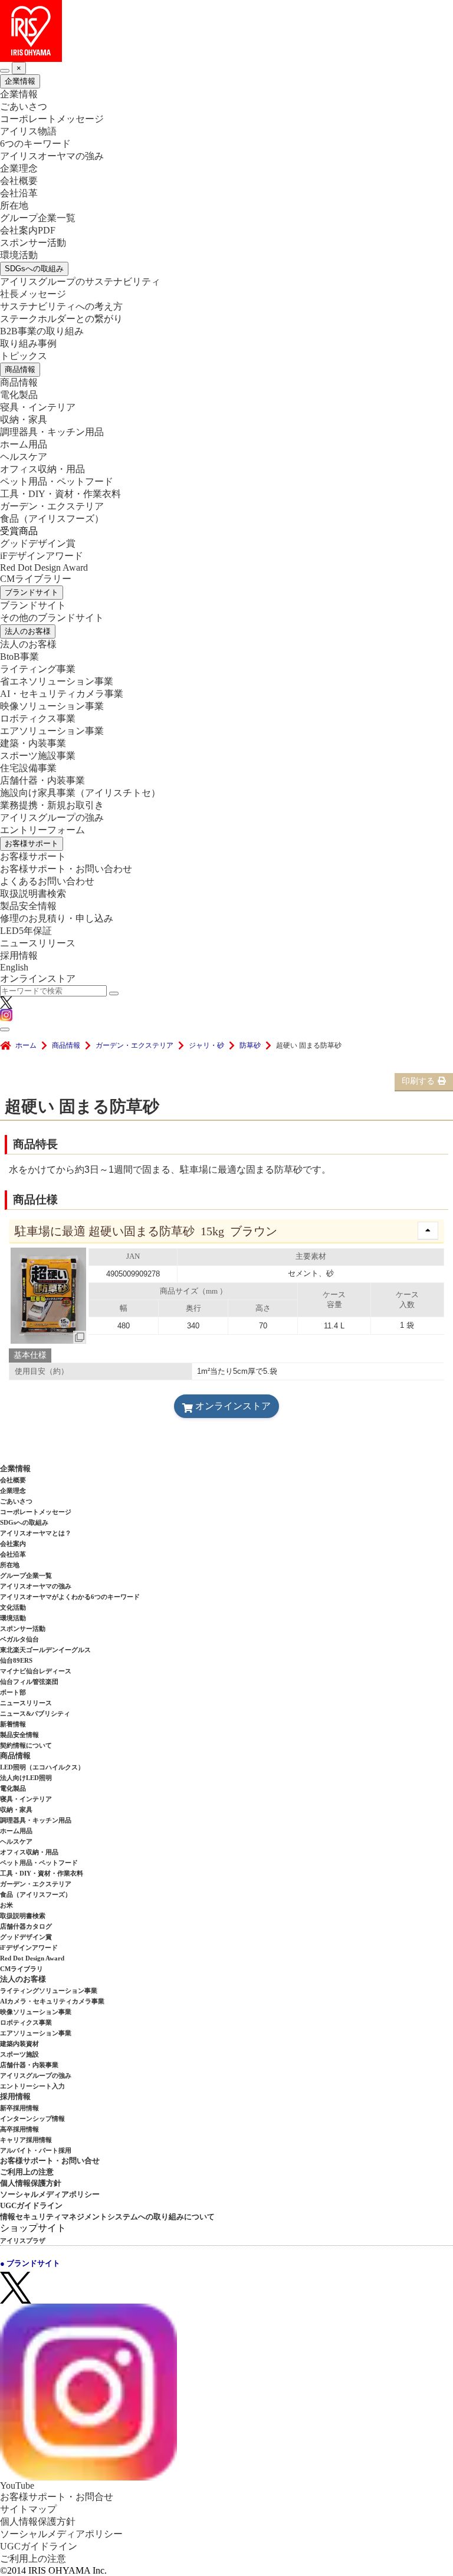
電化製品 (19, 395)
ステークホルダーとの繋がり (61, 319)
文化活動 (13, 1607)
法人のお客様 (28, 631)
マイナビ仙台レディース (36, 1671)
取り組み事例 (28, 343)
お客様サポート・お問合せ (57, 2497)
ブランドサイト (32, 592)
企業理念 (19, 168)
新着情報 (13, 1724)
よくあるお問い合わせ (47, 881)
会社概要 (19, 181)
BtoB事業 (19, 657)
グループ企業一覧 (38, 218)
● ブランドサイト (30, 2263)
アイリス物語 (28, 131)
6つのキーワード (35, 144)
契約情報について (26, 1745)
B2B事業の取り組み (42, 331)
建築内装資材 (19, 2044)
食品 (52, 519)
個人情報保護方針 (31, 2183)
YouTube (17, 2485)
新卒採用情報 (19, 2108)
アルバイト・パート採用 (36, 2150)
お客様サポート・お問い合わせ (66, 869)
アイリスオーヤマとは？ (36, 1533)
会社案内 (13, 1544)
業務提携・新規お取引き (52, 805)
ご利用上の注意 (27, 2172)
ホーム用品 (24, 444)
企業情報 (20, 81)
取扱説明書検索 (33, 894)
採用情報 (19, 955)
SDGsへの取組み (34, 269)
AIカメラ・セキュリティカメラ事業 (52, 2001)
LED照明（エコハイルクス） (42, 1767)
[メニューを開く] (5, 1029)
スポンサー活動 (33, 243)
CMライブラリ (22, 1969)
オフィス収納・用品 (42, 469)
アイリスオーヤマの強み (52, 156)
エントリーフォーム (42, 830)
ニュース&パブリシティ (35, 1713)
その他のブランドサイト (52, 618)
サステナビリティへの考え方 (61, 306)
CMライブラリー (36, 579)
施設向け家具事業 (80, 793)
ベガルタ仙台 (19, 1639)
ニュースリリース (38, 943)
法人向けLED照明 (26, 1778)
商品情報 (20, 369)
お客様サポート (32, 843)
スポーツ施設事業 (38, 756)
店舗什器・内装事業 (42, 780)
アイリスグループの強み (52, 817)
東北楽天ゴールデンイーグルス (45, 1650)
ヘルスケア (24, 457)
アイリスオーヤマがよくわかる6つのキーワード (70, 1597)
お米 (6, 1905)
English (14, 967)
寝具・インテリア (38, 407)
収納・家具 (24, 420)
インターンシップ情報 (32, 2118)
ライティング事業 (38, 669)
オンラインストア (38, 978)
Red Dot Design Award (44, 567)
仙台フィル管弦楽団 (29, 1682)
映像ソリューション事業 (52, 706)
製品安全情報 (28, 906)
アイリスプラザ (23, 2241)
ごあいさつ (24, 106)
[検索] (114, 993)
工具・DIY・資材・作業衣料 (60, 494)
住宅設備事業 (28, 768)
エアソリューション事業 (52, 731)
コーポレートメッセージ (52, 119)
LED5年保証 (26, 931)
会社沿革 (19, 193)
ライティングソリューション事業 (49, 1991)
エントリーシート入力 (32, 2086)
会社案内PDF (28, 230)
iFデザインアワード (42, 556)
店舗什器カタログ (26, 1926)
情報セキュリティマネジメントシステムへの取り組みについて (107, 2217)
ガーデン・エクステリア (52, 506)
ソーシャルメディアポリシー (50, 2194)
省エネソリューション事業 (57, 681)
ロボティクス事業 (38, 718)
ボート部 (13, 1692)
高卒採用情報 (19, 2129)
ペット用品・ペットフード (57, 481)
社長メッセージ (33, 294)
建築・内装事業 (33, 743)
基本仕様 (30, 1355)
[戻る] (5, 71)
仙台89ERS (16, 1660)
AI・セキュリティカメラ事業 (62, 694)
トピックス (24, 356)
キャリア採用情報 (26, 2140)
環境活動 (19, 255)
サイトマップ (28, 2509)
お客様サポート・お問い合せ (50, 2161)
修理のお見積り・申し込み (57, 918)
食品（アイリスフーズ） (36, 1894)
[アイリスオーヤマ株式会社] (226, 31)
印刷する (418, 1081)
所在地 (14, 205)
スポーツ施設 (19, 2054)
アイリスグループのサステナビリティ (80, 282)
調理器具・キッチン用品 (52, 432)
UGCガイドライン (31, 2205)
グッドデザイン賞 (38, 543)
